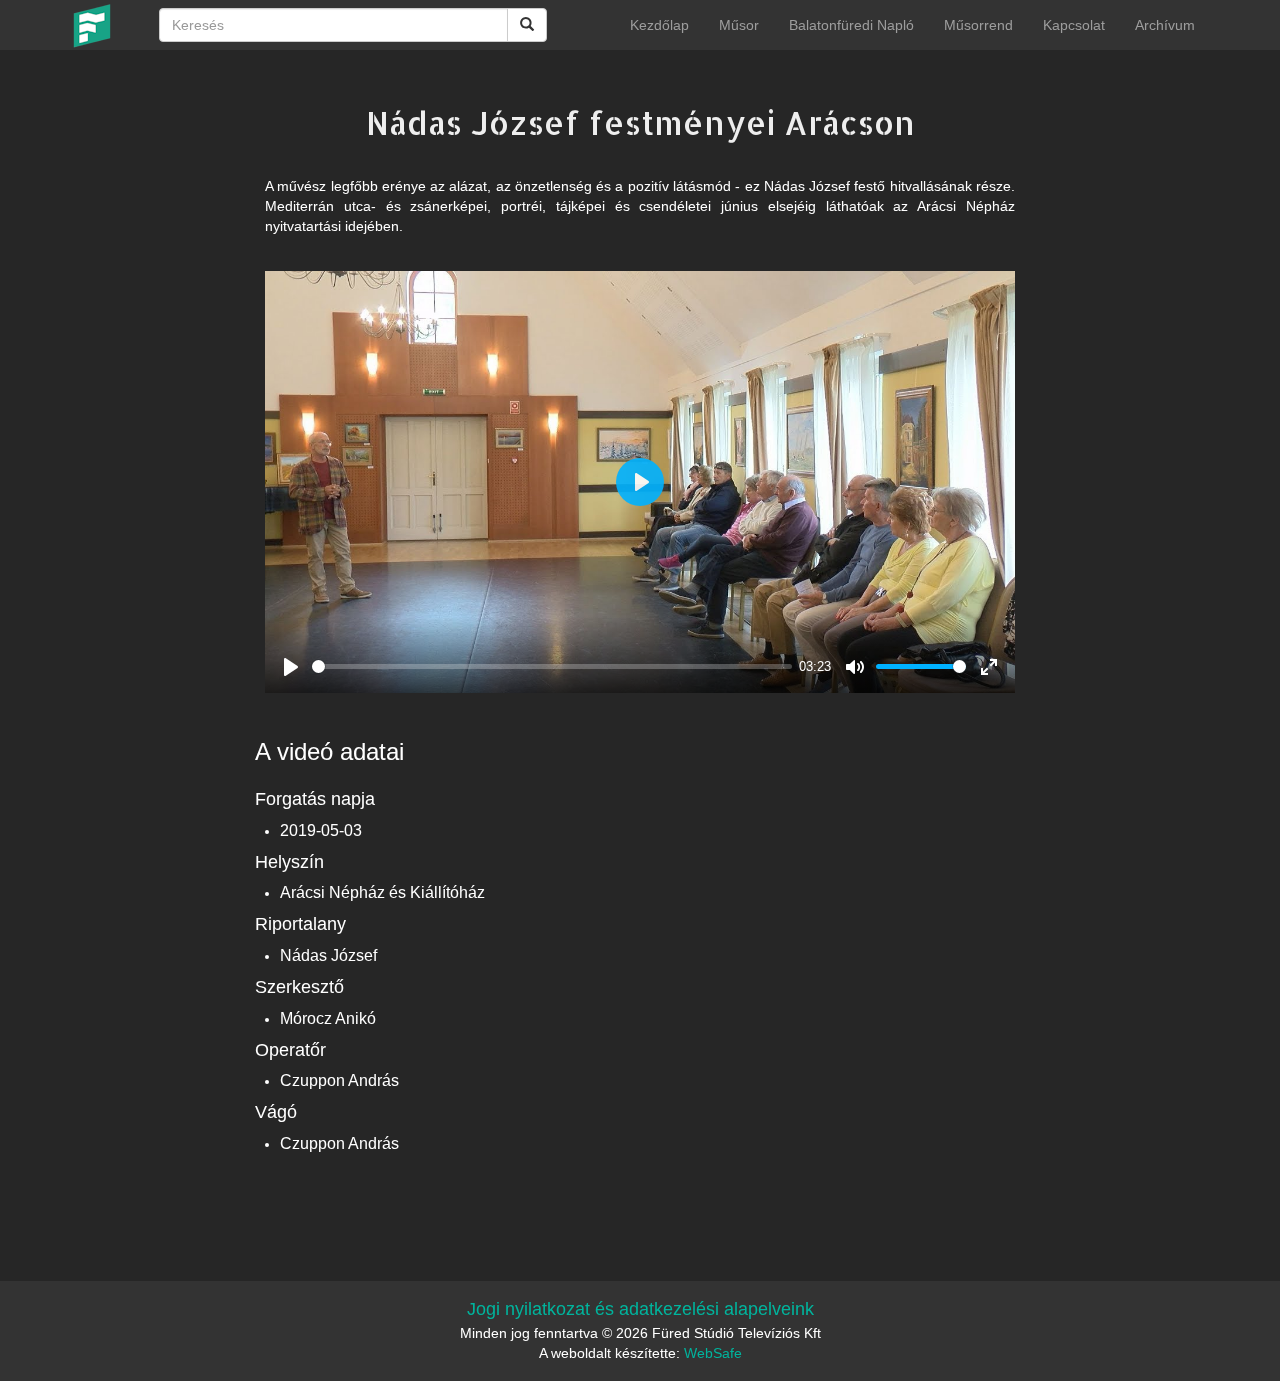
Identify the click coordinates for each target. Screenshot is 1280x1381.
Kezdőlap (659, 25)
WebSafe (713, 1353)
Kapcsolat (1074, 25)
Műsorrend (978, 25)
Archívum (1165, 25)
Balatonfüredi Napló (851, 25)
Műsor (739, 25)
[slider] (552, 666)
